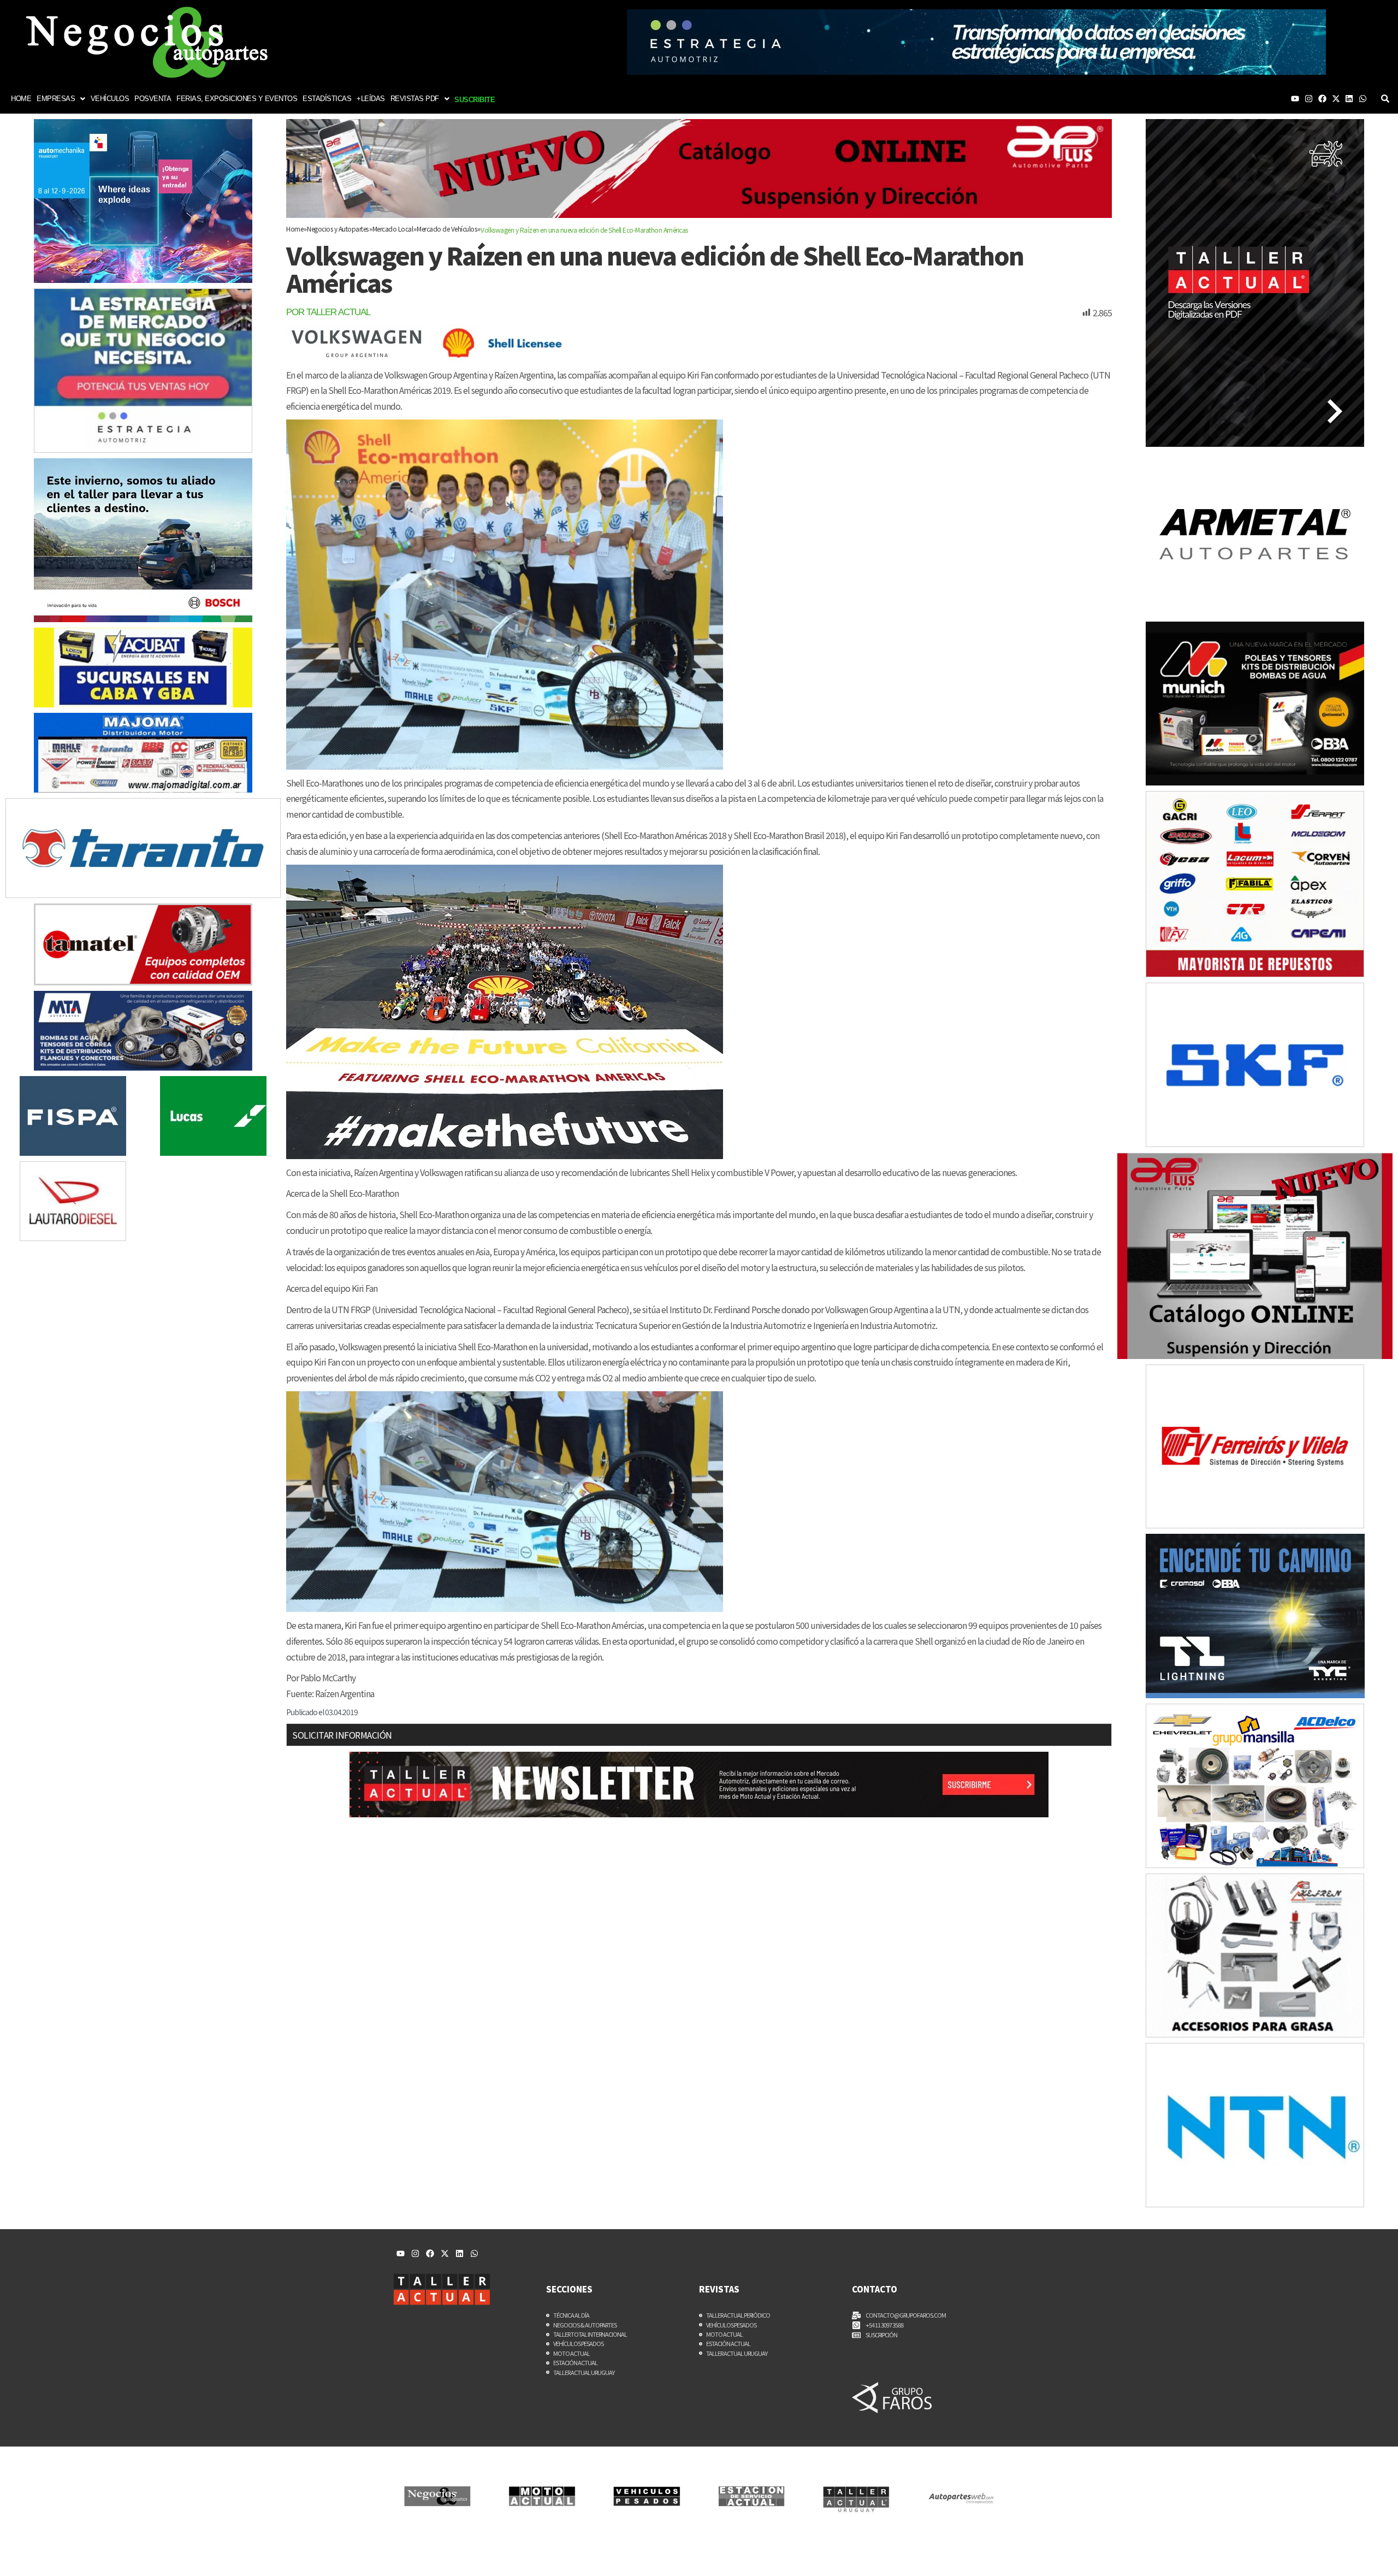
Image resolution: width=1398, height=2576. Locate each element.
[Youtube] (1295, 99)
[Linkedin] (1349, 99)
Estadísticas (327, 99)
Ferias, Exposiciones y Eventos (237, 99)
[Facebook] (1322, 99)
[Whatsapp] (1363, 99)
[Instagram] (1309, 99)
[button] (61, 99)
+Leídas (371, 99)
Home (21, 99)
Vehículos (110, 99)
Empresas (56, 99)
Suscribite (475, 100)
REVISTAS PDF (415, 99)
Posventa (153, 99)
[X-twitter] (1336, 99)
